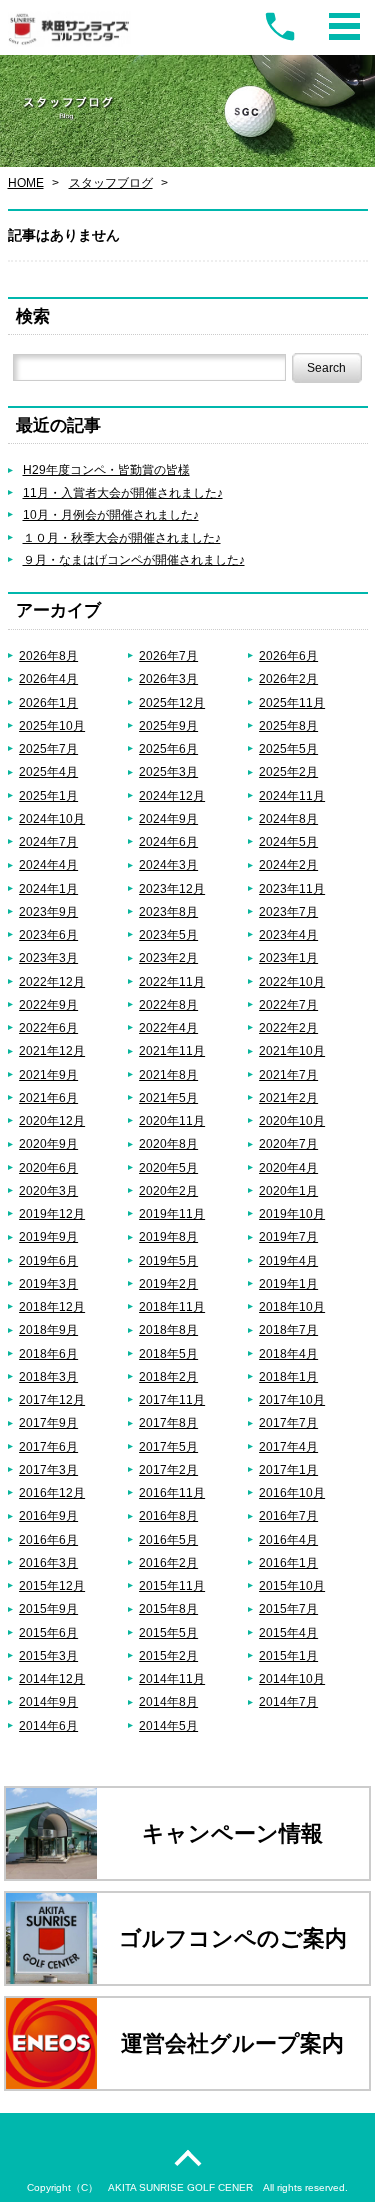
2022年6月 (48, 1027)
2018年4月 (288, 1353)
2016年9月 (48, 1515)
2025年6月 (168, 748)
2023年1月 (288, 957)
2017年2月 (168, 1469)
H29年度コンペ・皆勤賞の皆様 (106, 469)
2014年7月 (288, 1701)
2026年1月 (48, 702)
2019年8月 (168, 1236)
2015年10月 (292, 1585)
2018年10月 (292, 1306)
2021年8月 (168, 1074)
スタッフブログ (111, 182)
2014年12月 (52, 1678)
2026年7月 (168, 655)
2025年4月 (48, 771)
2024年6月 (168, 841)
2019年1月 (288, 1283)
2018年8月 (168, 1329)
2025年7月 (48, 748)
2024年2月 (288, 864)
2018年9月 (48, 1329)
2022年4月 (168, 1027)
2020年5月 (168, 1167)
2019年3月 (48, 1283)
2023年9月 (48, 911)
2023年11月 (292, 888)
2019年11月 (172, 1213)
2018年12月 (52, 1306)
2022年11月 (172, 981)
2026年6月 (288, 655)
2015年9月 (48, 1608)
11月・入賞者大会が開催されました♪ (123, 492)
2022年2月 (288, 1027)
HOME (26, 182)
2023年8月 (168, 911)
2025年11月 (292, 702)
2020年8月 (168, 1143)
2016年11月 (172, 1492)
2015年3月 (48, 1655)
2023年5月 (168, 934)
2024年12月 (172, 795)
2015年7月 (288, 1608)
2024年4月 (48, 864)
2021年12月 (52, 1050)
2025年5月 (288, 748)
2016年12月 (52, 1492)
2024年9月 (168, 818)
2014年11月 (172, 1678)
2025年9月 (168, 725)
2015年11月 (172, 1585)
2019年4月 (288, 1260)
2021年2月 (288, 1097)
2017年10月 (292, 1399)
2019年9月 (48, 1236)
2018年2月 (168, 1376)
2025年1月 (48, 795)
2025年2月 (288, 771)
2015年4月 (288, 1632)
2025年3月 (168, 771)
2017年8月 (168, 1422)
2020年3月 (48, 1190)
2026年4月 (48, 678)
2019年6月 (48, 1260)
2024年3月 (168, 864)
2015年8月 (168, 1608)
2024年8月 (288, 818)
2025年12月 (172, 702)
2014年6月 (48, 1725)
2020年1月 (288, 1190)
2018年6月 (48, 1353)
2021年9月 (48, 1074)
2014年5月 (168, 1725)
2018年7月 (288, 1329)
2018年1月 (288, 1376)
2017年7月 (288, 1422)
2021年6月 (48, 1097)
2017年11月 (172, 1399)
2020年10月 (292, 1120)
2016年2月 (168, 1562)
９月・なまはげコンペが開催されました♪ (134, 559)
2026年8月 (48, 655)
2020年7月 (288, 1143)
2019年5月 (168, 1260)
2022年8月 (168, 1004)
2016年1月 (288, 1562)
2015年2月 (168, 1655)
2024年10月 (52, 818)
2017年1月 (288, 1469)
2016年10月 (292, 1492)
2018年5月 (168, 1353)
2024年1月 (48, 888)
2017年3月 (48, 1469)
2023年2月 (168, 957)
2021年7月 (288, 1074)
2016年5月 (168, 1539)
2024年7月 (48, 841)
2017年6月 (48, 1446)
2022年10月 (292, 981)
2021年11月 (172, 1050)
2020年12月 (52, 1120)
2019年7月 (288, 1236)
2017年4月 (288, 1446)
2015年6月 (48, 1632)
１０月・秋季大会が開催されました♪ (122, 537)
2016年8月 (168, 1515)
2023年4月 (288, 934)
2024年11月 (292, 795)
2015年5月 (168, 1632)
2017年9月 (48, 1422)
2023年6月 (48, 934)
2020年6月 (48, 1167)
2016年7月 (288, 1515)
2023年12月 (172, 888)
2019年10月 (292, 1213)
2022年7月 (288, 1004)
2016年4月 (288, 1539)
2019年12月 (52, 1213)
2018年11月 (172, 1306)
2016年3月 (48, 1562)
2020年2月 (168, 1190)
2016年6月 (48, 1539)
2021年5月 (168, 1097)
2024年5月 (288, 841)
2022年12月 (52, 981)
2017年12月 (52, 1399)
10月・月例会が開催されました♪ (111, 514)
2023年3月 (48, 957)
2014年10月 (292, 1678)
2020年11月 (172, 1120)
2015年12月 (52, 1585)
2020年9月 (48, 1143)
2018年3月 (48, 1376)
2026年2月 (288, 678)
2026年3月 (168, 678)
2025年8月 (288, 725)
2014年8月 (168, 1701)
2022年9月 (48, 1004)
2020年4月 (288, 1167)
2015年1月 (288, 1655)
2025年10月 (52, 725)
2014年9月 (48, 1701)
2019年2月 (168, 1283)
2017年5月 (168, 1446)
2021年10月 (292, 1050)
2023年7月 (288, 911)
